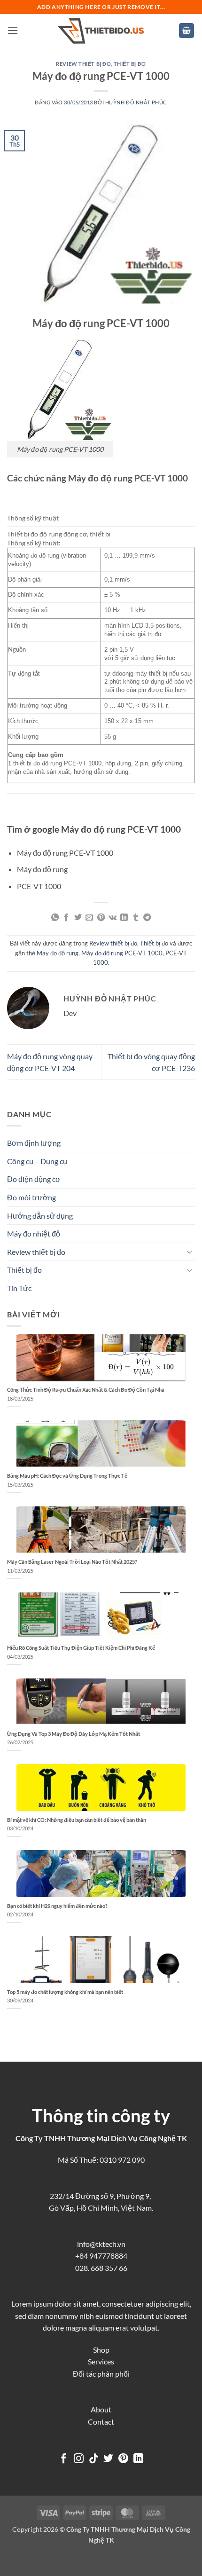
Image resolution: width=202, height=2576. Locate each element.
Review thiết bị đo (83, 64)
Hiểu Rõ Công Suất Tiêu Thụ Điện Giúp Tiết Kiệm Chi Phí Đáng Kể (81, 1648)
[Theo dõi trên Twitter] (108, 2459)
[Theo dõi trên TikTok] (94, 2459)
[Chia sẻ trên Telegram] (147, 918)
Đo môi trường (31, 1197)
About (101, 2409)
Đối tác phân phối (101, 2374)
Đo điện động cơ (34, 1179)
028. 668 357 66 (101, 2268)
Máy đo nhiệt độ (34, 1233)
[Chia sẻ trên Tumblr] (136, 918)
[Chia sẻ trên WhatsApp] (55, 918)
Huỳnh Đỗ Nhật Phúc (136, 102)
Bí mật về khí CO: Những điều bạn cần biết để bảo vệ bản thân (77, 1820)
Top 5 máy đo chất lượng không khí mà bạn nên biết (65, 1992)
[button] (13, 30)
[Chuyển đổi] (189, 1252)
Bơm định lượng (34, 1143)
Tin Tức (19, 1288)
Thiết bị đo (130, 64)
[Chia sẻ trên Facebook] (66, 918)
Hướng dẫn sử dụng (40, 1216)
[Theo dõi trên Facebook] (64, 2459)
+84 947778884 (101, 2256)
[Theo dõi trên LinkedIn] (138, 2459)
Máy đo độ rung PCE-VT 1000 (122, 953)
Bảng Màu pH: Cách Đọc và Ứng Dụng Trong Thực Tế (67, 1476)
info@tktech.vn (101, 2244)
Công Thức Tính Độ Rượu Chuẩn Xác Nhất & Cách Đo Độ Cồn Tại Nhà (86, 1390)
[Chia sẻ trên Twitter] (78, 918)
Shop (101, 2350)
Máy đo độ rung (58, 953)
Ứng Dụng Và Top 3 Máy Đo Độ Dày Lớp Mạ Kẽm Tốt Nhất (74, 1734)
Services (101, 2361)
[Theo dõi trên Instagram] (79, 2459)
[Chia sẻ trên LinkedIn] (124, 918)
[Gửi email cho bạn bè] (89, 918)
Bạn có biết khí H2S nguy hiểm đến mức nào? (57, 1906)
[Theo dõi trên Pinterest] (123, 2459)
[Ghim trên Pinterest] (101, 918)
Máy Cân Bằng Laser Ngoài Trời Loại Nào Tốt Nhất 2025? (72, 1562)
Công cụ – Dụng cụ (37, 1161)
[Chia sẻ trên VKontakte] (113, 918)
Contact (101, 2422)
